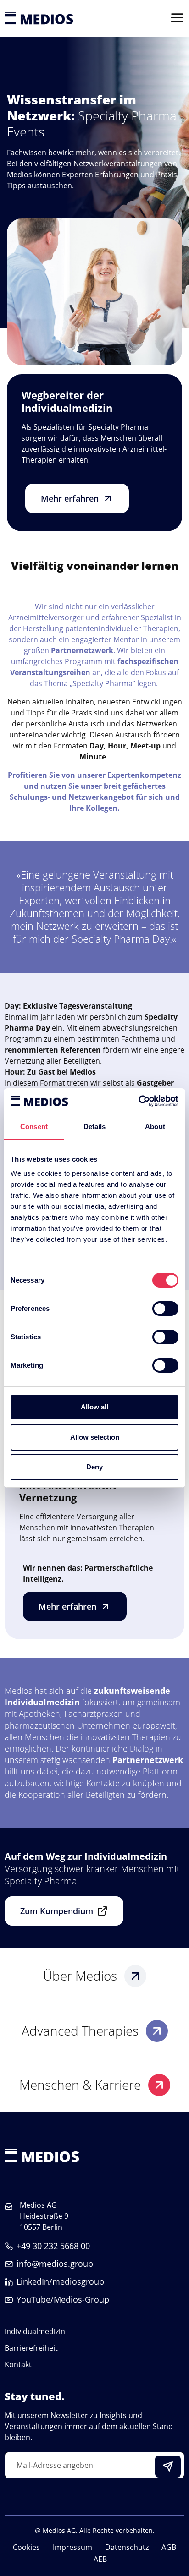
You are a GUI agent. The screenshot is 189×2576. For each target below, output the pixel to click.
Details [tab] (95, 1127)
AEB (100, 2559)
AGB (169, 2547)
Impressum (72, 2547)
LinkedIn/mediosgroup (60, 2281)
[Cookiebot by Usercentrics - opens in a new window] (138, 1101)
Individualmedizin (35, 2331)
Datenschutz (127, 2547)
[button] (77, 498)
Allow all (94, 1407)
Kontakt (18, 2364)
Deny (94, 1467)
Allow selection (95, 1437)
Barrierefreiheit (31, 2348)
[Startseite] (39, 18)
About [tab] (155, 1127)
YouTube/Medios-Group (63, 2299)
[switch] (165, 1309)
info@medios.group (55, 2264)
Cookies (26, 2547)
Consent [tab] (34, 1127)
